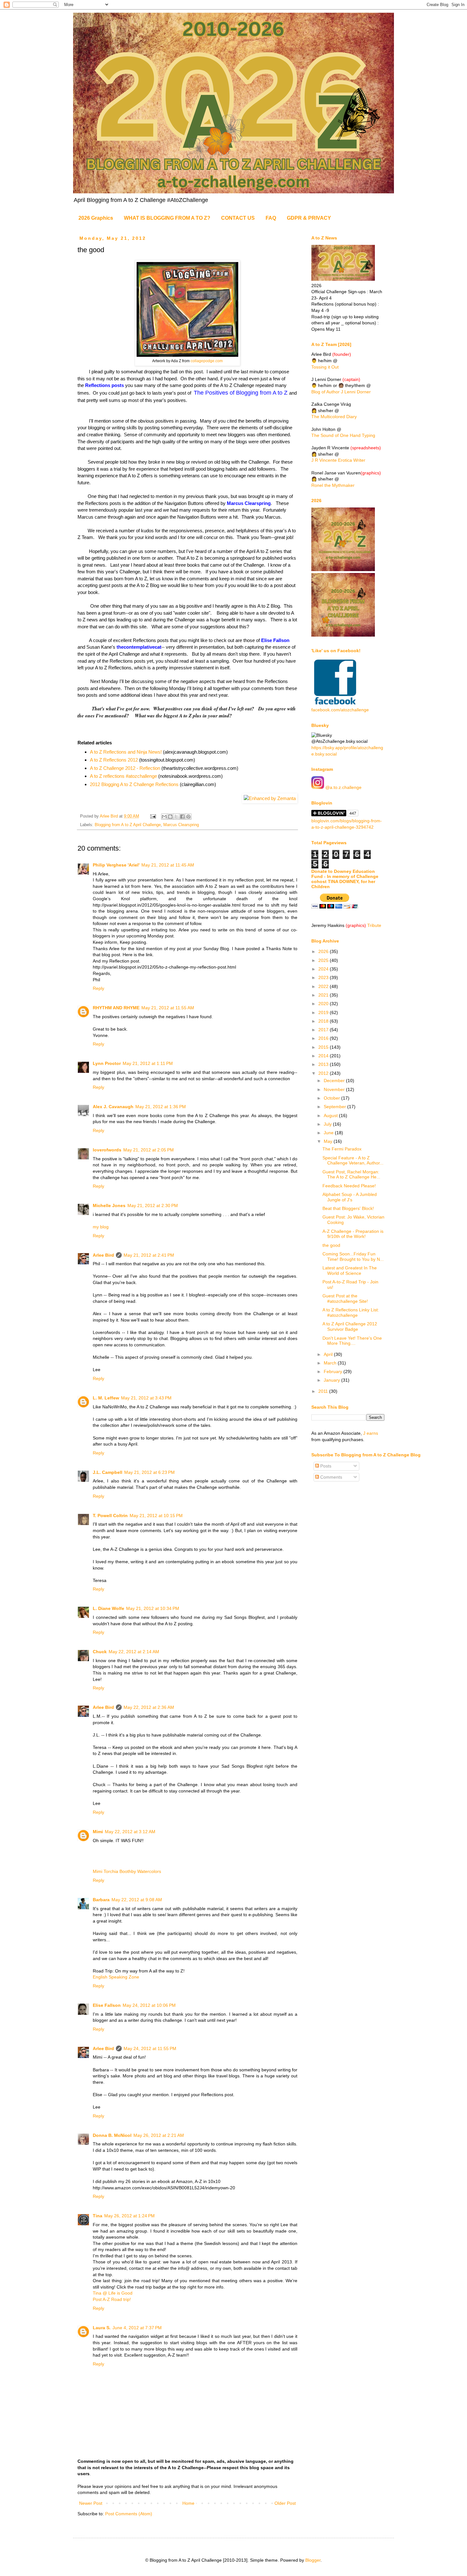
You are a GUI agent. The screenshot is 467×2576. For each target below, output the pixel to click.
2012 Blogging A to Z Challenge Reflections (134, 784)
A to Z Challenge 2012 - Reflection (125, 768)
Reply (98, 988)
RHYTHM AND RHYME (116, 1008)
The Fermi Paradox (342, 1149)
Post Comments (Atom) (129, 2514)
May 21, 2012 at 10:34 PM (153, 1608)
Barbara (101, 1900)
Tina (98, 2216)
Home (188, 2503)
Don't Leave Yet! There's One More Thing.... (352, 1341)
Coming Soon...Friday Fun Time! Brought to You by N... (353, 1257)
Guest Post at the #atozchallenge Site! (345, 1298)
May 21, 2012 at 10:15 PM (156, 1516)
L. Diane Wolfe (108, 1608)
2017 (324, 1030)
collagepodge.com (207, 361)
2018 (324, 1021)
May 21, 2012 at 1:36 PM (161, 1107)
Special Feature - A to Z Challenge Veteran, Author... (353, 1160)
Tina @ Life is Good (113, 2293)
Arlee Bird (103, 1255)
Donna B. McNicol (112, 2135)
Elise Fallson (107, 2005)
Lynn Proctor (107, 1063)
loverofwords (107, 1150)
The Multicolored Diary (334, 417)
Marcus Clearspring (181, 825)
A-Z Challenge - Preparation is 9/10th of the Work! (353, 1234)
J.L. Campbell (108, 1472)
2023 (324, 977)
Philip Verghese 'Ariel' (116, 865)
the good (331, 1245)
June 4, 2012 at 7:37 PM (137, 2328)
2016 (324, 1038)
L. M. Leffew (106, 1398)
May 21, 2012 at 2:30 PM (153, 1205)
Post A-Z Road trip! (112, 2299)
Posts (325, 1466)
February (334, 1371)
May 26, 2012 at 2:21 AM (159, 2135)
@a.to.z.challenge (343, 787)
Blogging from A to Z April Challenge (128, 825)
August (331, 1115)
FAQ (271, 218)
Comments (331, 1477)
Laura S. (102, 2328)
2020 (324, 1004)
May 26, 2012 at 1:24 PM (129, 2216)
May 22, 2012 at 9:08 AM (137, 1900)
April (329, 1354)
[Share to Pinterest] (188, 817)
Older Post (285, 2503)
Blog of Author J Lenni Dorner (341, 392)
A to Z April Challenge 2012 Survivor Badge (350, 1326)
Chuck (100, 1652)
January (332, 1380)
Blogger (313, 2560)
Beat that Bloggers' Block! (348, 1208)
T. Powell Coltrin (110, 1516)
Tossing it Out (325, 367)
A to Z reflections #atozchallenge (123, 776)
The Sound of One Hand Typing (343, 435)
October (332, 1098)
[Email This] (164, 817)
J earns (371, 1433)
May (329, 1141)
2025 (324, 960)
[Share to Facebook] (182, 817)
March (331, 1363)
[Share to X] (176, 817)
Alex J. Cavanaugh (113, 1107)
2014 (324, 1056)
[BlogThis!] (170, 817)
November (335, 1089)
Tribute (374, 925)
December (335, 1081)
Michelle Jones (109, 1205)
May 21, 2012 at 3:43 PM (146, 1398)
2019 (324, 1012)
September (335, 1107)
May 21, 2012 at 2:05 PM (149, 1150)
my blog (101, 1227)
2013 (324, 1064)
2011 (324, 1391)
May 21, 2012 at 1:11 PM (148, 1063)
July (328, 1124)
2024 (324, 969)
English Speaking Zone (116, 1977)
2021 (324, 995)
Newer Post (91, 2503)
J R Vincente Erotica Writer (338, 460)
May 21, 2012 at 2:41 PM (149, 1255)
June (329, 1133)
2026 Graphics (96, 218)
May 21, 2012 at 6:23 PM (149, 1472)
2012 (324, 1073)
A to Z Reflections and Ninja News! (126, 752)
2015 (324, 1047)
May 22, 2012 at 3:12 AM (130, 1832)
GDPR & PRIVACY (309, 218)
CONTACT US (238, 218)
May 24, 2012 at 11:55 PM (150, 2048)
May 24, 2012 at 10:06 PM (149, 2005)
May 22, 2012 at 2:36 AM (149, 1707)
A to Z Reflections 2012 (114, 760)
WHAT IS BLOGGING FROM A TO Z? (167, 218)
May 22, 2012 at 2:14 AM (134, 1652)
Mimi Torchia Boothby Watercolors (127, 1871)
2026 (324, 951)
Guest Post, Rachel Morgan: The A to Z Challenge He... (351, 1174)
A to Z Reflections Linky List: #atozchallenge (351, 1312)
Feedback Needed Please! (349, 1186)
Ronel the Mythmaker (333, 485)
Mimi (98, 1832)
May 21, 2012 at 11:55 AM (168, 1008)
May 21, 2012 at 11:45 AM (168, 865)
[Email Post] (153, 816)
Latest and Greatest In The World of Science (350, 1271)
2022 (324, 986)
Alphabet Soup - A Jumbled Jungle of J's (350, 1197)
